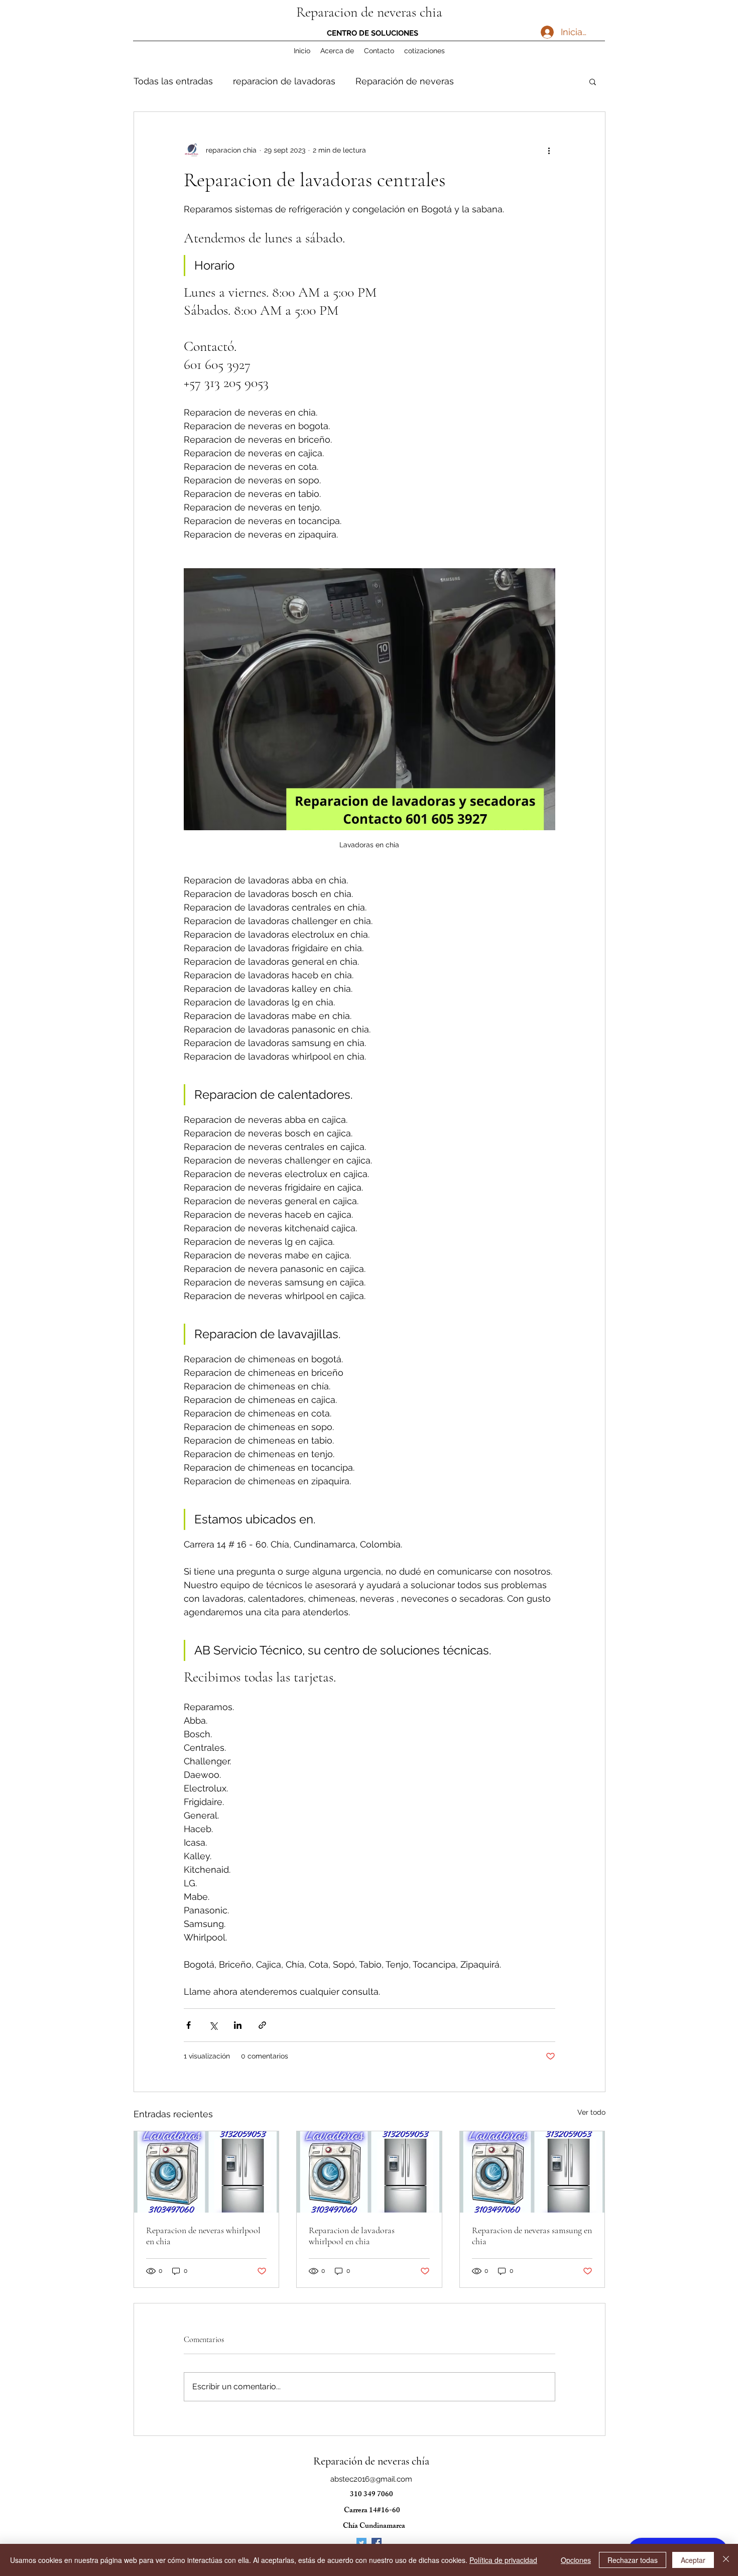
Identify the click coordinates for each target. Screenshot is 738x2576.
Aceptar (693, 2560)
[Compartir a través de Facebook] (189, 2025)
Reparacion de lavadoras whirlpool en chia (352, 2236)
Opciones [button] (576, 2560)
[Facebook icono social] (377, 2543)
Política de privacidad (503, 2560)
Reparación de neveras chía (371, 2461)
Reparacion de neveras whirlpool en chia (203, 2236)
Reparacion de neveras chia (369, 12)
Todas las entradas (173, 81)
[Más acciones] (549, 150)
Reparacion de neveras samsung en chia (532, 2236)
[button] (593, 81)
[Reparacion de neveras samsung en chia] (532, 2172)
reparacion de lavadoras (284, 81)
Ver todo (591, 2112)
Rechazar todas (633, 2560)
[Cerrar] (726, 2560)
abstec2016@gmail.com (371, 2479)
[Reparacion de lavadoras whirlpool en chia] (369, 2172)
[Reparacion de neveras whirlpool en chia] (207, 2172)
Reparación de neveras (405, 81)
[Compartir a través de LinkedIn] (238, 2025)
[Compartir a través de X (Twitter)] (213, 2025)
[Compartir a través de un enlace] (262, 2025)
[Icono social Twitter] (361, 2543)
